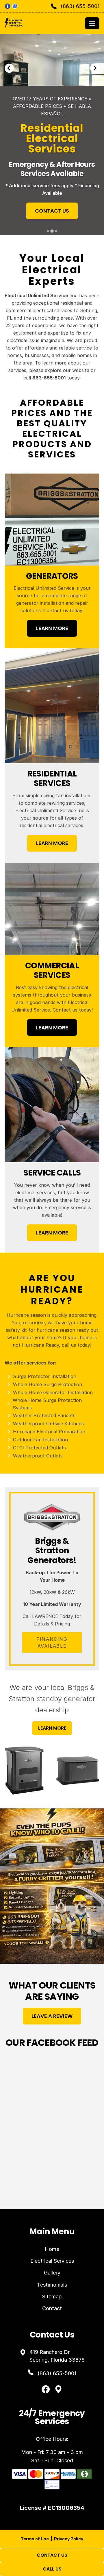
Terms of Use (35, 2539)
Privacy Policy (69, 2539)
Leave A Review (52, 2016)
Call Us (52, 2569)
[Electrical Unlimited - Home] (44, 23)
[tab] (48, 231)
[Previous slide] (9, 68)
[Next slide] (95, 68)
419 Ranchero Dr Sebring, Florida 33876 (57, 2356)
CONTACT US (76, 190)
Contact (52, 2308)
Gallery (52, 2273)
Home (52, 2249)
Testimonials (52, 2285)
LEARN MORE (52, 628)
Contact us (56, 610)
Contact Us (52, 2555)
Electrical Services (52, 2261)
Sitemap (52, 2297)
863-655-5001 (49, 378)
